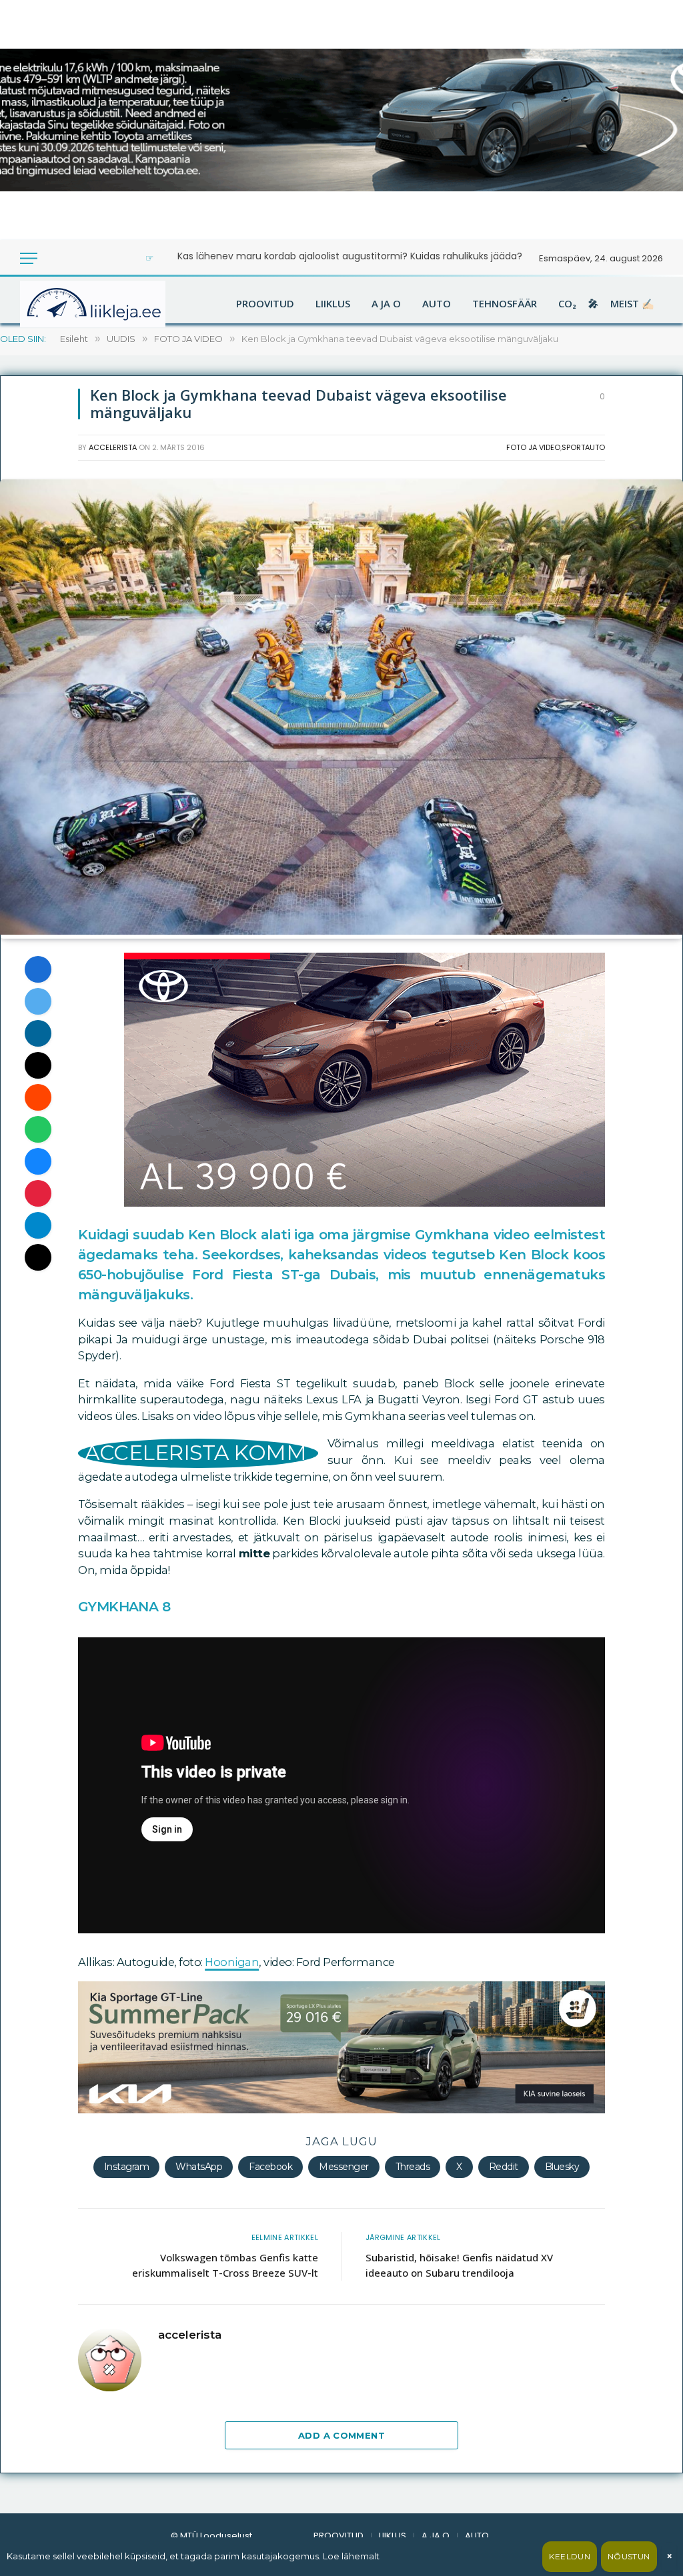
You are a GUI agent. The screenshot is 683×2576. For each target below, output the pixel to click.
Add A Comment (341, 2435)
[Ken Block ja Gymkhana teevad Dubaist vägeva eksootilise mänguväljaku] (341, 931)
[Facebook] (38, 969)
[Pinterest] (38, 1193)
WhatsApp (199, 2167)
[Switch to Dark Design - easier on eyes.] (55, 258)
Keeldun (570, 2556)
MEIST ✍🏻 (632, 304)
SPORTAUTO (583, 447)
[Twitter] (38, 1001)
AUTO (437, 304)
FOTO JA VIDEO (533, 447)
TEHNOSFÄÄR (505, 304)
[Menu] (29, 258)
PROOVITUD (265, 304)
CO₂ (567, 304)
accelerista (113, 447)
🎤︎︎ (593, 304)
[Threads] (38, 1257)
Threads (413, 2167)
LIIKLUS (333, 304)
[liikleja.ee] (120, 304)
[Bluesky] (38, 1161)
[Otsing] (73, 258)
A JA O (386, 304)
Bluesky (562, 2167)
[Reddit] (38, 1097)
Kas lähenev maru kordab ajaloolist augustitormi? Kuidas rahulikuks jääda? (350, 256)
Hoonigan (232, 1962)
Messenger (344, 2167)
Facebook (270, 2167)
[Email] (38, 1065)
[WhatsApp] (38, 1129)
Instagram (127, 2167)
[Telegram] (38, 1225)
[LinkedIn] (38, 1033)
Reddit (504, 2167)
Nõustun (629, 2556)
